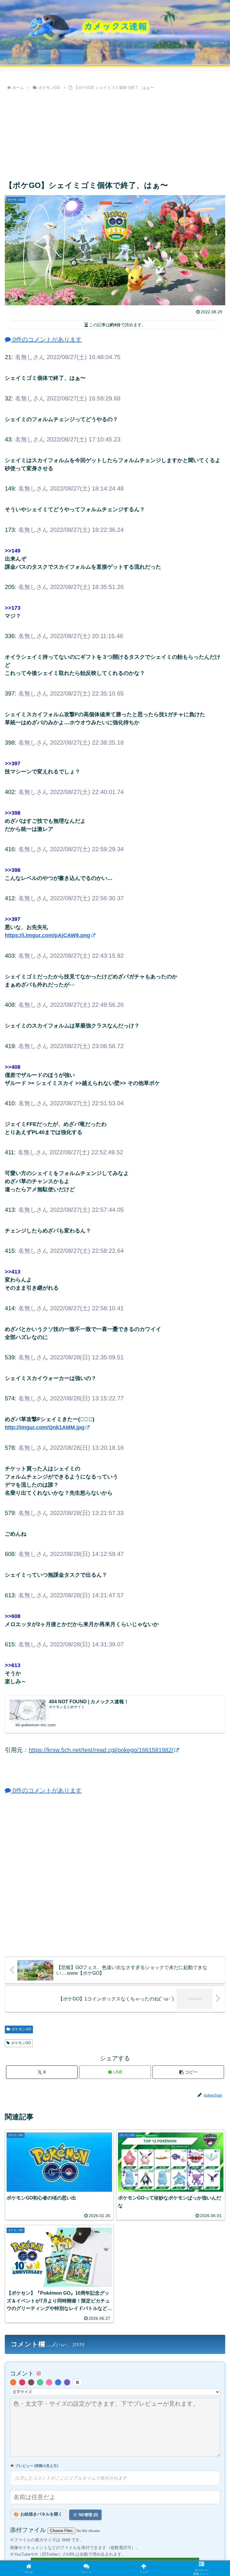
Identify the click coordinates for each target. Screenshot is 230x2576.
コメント (26, 2373)
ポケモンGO (21, 2029)
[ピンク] (49, 2382)
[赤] (22, 2382)
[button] (188, 2072)
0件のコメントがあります (46, 339)
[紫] (67, 2382)
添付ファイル (29, 2530)
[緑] (40, 2382)
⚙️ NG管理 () (85, 2515)
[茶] (31, 2382)
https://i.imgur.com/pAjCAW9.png (47, 935)
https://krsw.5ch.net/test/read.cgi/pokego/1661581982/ (101, 1750)
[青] (58, 2382)
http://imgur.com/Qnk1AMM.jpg (45, 1427)
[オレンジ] (13, 2382)
